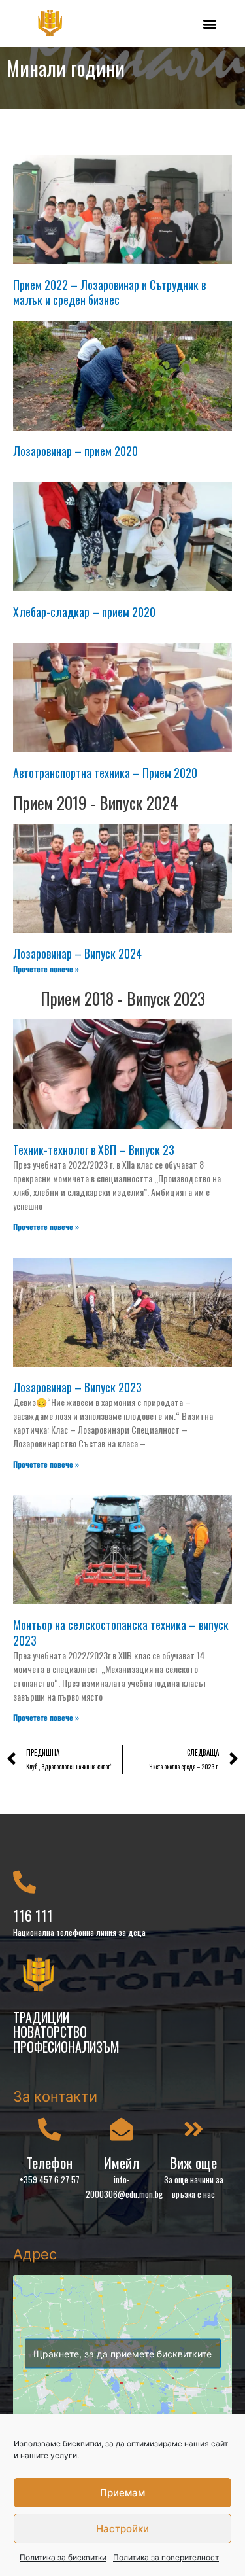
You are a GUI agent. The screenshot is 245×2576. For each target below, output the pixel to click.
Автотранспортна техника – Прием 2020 (105, 773)
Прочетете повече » (46, 969)
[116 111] (24, 1881)
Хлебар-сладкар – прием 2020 (84, 612)
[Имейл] (121, 2129)
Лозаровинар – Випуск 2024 (77, 953)
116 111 (33, 1915)
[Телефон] (49, 2129)
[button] (210, 23)
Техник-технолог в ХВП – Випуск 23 (94, 1150)
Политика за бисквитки (63, 2557)
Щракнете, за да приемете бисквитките (122, 2354)
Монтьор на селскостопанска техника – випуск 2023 (121, 1632)
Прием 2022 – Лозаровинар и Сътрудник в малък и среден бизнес (109, 292)
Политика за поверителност (166, 2557)
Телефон (49, 2162)
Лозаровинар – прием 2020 (75, 451)
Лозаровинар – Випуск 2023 (77, 1387)
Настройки (122, 2529)
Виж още (193, 2162)
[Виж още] (194, 2129)
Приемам (122, 2493)
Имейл (122, 2162)
